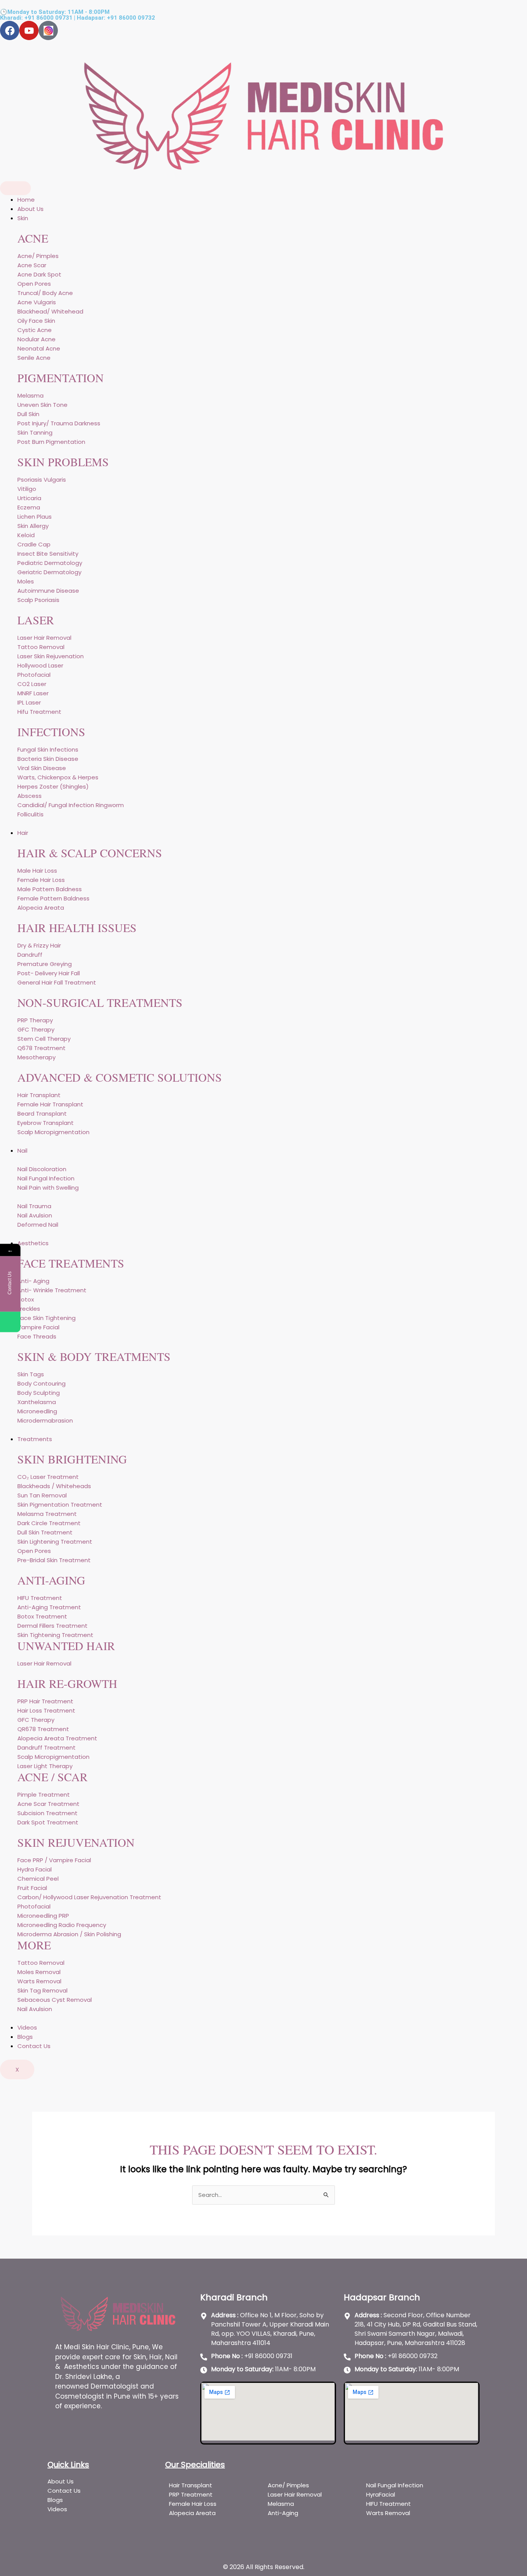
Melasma (282, 2504)
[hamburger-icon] (15, 188)
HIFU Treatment (388, 2504)
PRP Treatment (191, 2494)
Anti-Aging (283, 2513)
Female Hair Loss (193, 2504)
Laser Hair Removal (295, 2494)
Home (26, 200)
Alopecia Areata (193, 2513)
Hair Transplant (191, 2485)
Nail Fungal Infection (395, 2485)
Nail (22, 1151)
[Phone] (10, 1322)
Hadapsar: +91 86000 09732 (116, 18)
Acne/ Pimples (288, 2485)
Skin (23, 218)
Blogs (25, 2037)
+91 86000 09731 (48, 18)
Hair (23, 833)
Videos (27, 2027)
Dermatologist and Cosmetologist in (105, 2391)
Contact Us (34, 2046)
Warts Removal (388, 2513)
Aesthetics (33, 1243)
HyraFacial (381, 2494)
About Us (30, 209)
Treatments (35, 1439)
